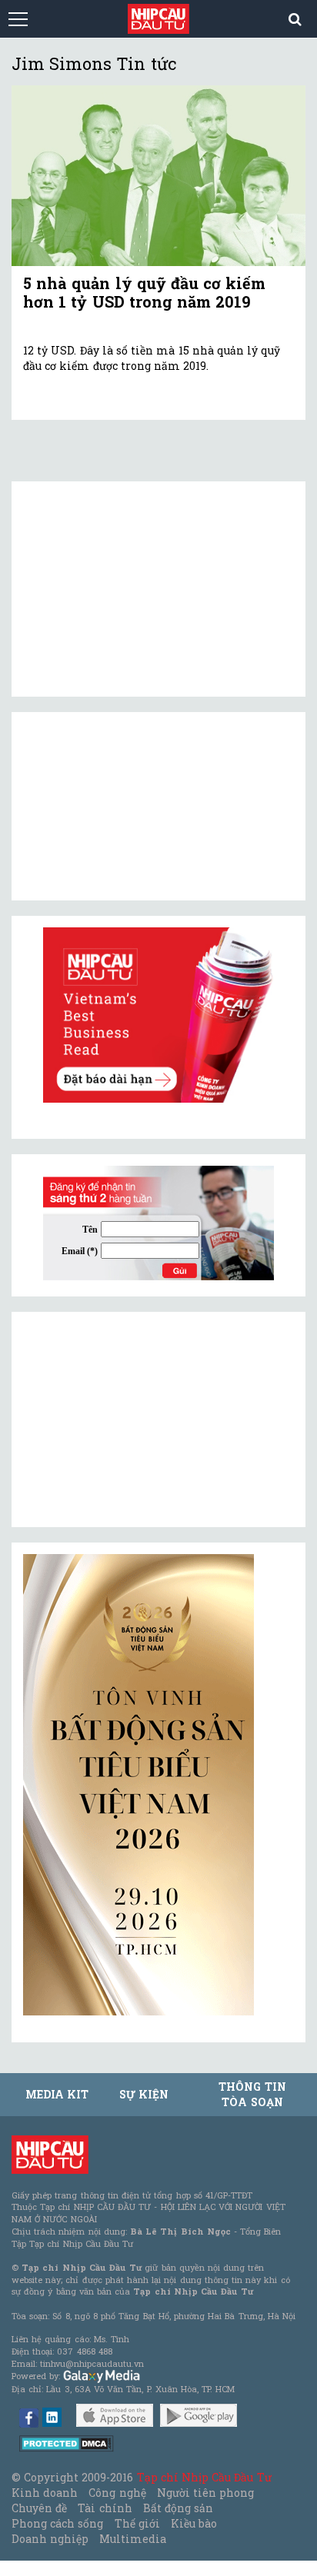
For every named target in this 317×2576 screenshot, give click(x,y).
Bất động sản (178, 2508)
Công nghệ (117, 2493)
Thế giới (137, 2523)
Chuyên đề (39, 2508)
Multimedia (133, 2539)
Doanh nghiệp (50, 2539)
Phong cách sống (57, 2523)
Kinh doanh (45, 2493)
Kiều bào (194, 2523)
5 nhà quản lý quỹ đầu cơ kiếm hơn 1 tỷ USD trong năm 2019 (144, 292)
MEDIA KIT (57, 2094)
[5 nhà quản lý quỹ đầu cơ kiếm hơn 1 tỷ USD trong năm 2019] (158, 176)
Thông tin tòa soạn (252, 2094)
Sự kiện (144, 2094)
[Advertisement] (138, 1419)
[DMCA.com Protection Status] (67, 2443)
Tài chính (105, 2508)
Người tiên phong (205, 2493)
